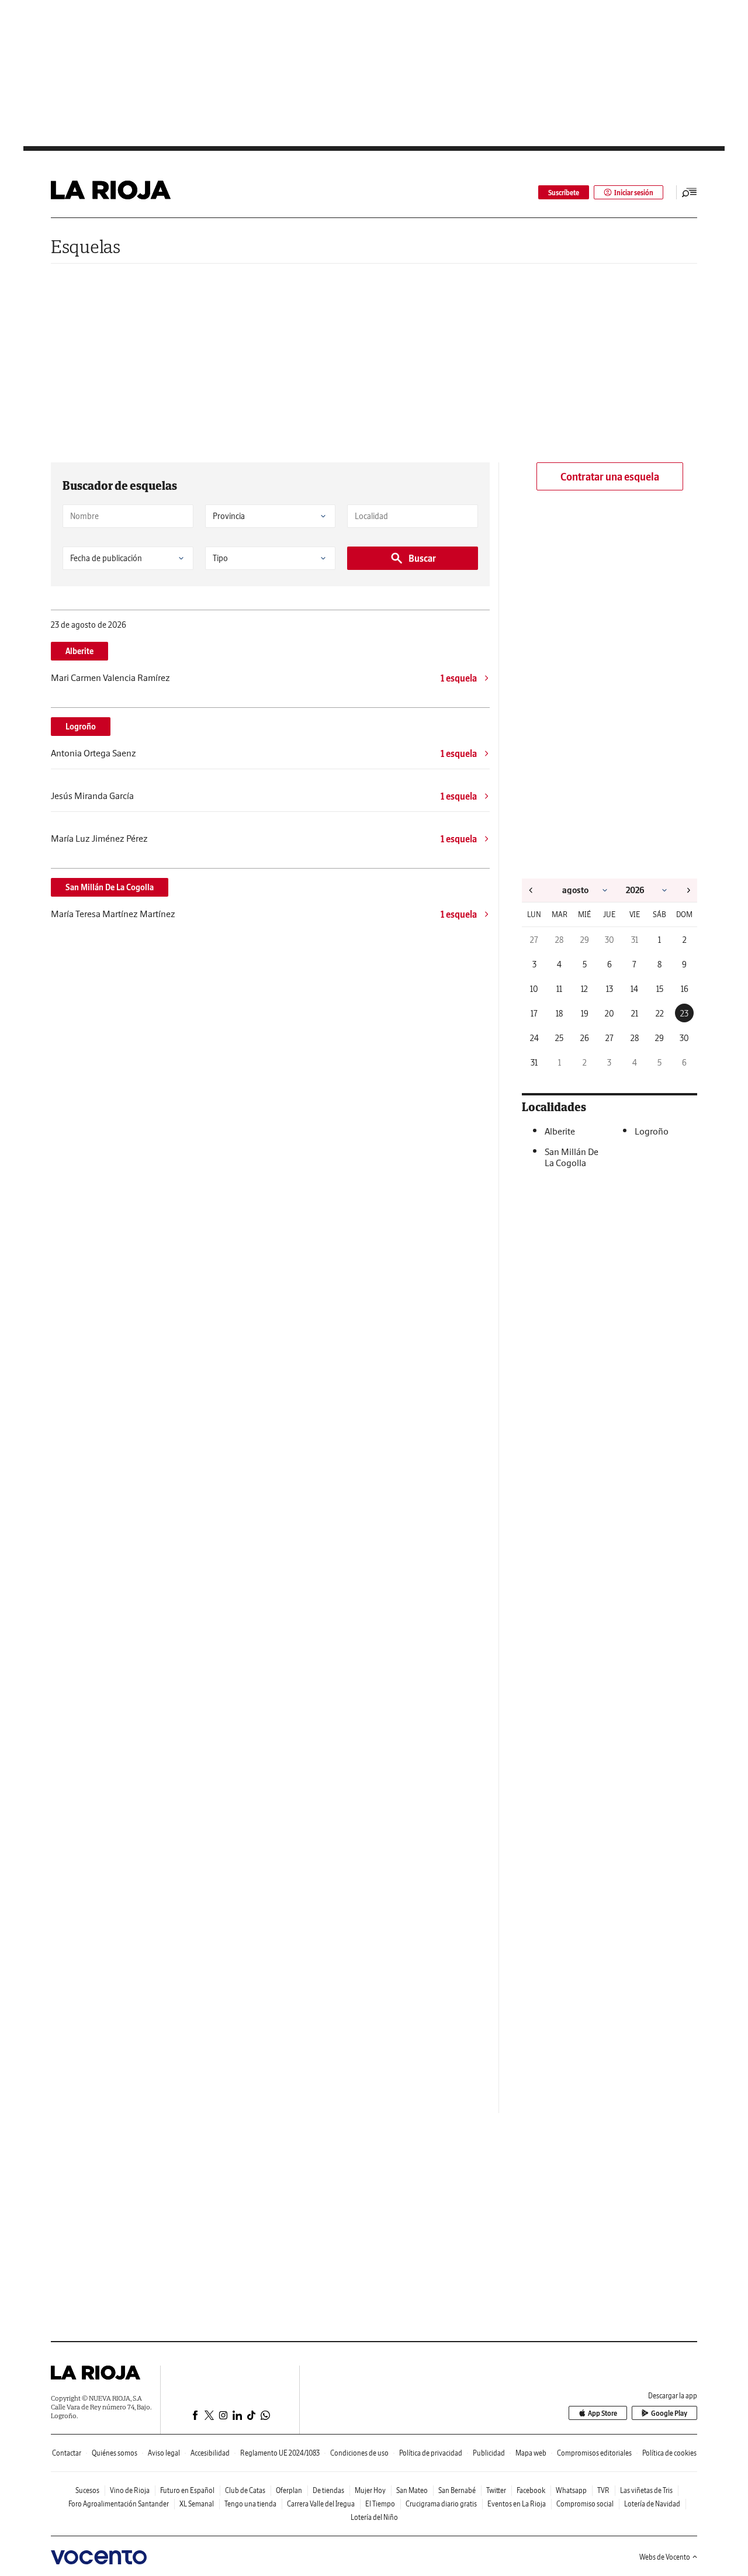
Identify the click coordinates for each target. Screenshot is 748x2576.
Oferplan (289, 2490)
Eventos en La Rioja (517, 2504)
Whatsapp (571, 2490)
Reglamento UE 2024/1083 (280, 2453)
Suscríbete (564, 193)
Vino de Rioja (130, 2490)
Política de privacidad (431, 2453)
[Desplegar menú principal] (690, 192)
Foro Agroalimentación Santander (119, 2504)
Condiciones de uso (359, 2453)
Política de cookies (669, 2453)
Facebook (531, 2490)
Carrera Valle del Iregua (321, 2504)
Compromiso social (585, 2504)
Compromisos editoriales (594, 2453)
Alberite (79, 651)
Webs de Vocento (665, 2557)
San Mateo (412, 2490)
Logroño (81, 727)
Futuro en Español (187, 2490)
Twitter (496, 2490)
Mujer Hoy (370, 2490)
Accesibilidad (210, 2453)
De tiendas (328, 2490)
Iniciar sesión (634, 193)
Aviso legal (164, 2453)
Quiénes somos (115, 2453)
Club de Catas (245, 2490)
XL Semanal (197, 2504)
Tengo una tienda (250, 2504)
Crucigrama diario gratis (441, 2504)
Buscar (422, 558)
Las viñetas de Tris (646, 2490)
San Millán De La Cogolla (110, 887)
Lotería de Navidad (652, 2504)
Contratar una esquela (610, 477)
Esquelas (86, 246)
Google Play (669, 2413)
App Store (602, 2413)
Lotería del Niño (374, 2517)
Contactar (67, 2453)
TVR (603, 2490)
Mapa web (531, 2453)
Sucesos (87, 2490)
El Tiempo (380, 2504)
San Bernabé (457, 2490)
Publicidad (489, 2453)
